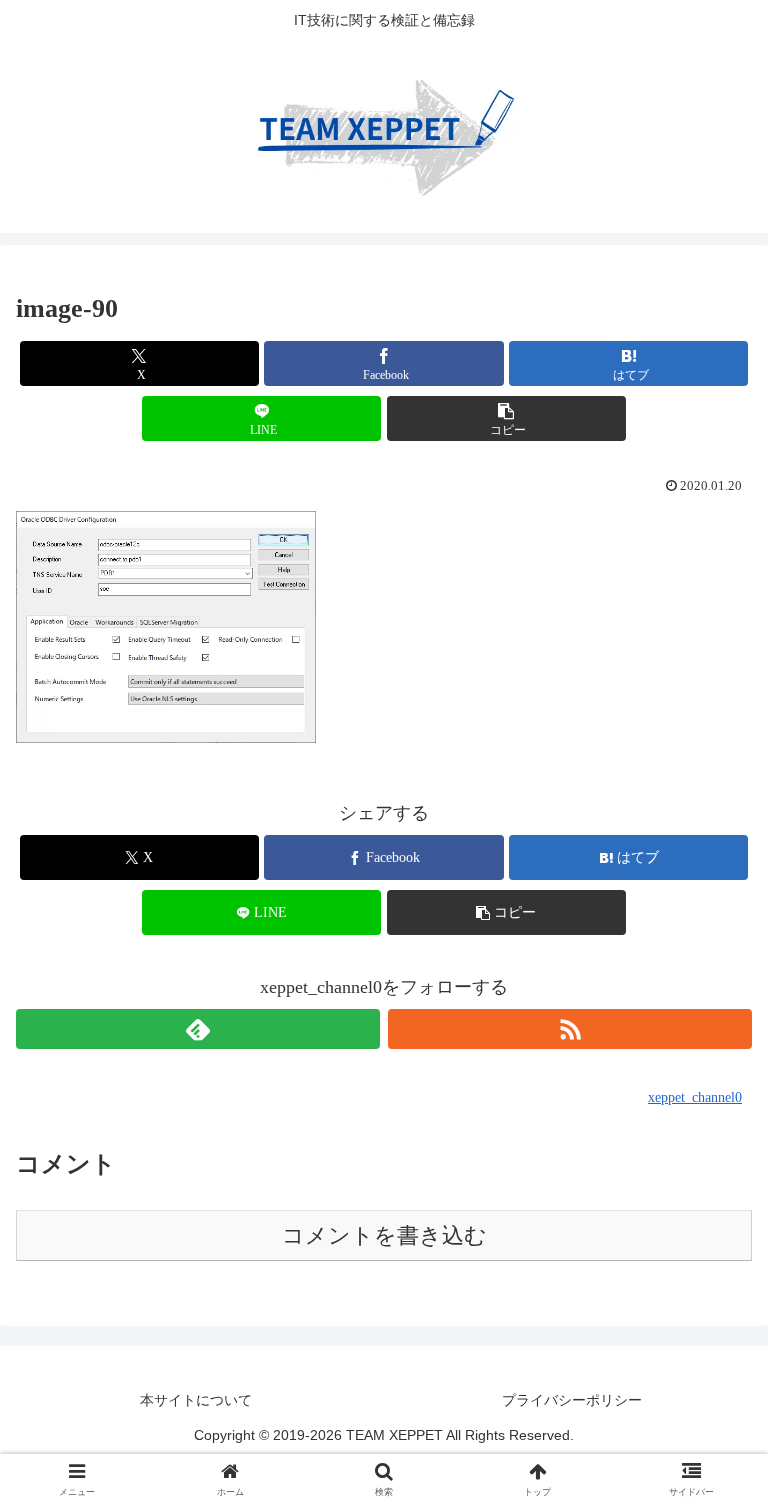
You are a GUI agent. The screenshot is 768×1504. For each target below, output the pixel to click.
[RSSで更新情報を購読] (570, 1029)
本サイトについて (196, 1400)
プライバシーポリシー (572, 1400)
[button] (506, 418)
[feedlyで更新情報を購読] (198, 1029)
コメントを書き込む (384, 1235)
